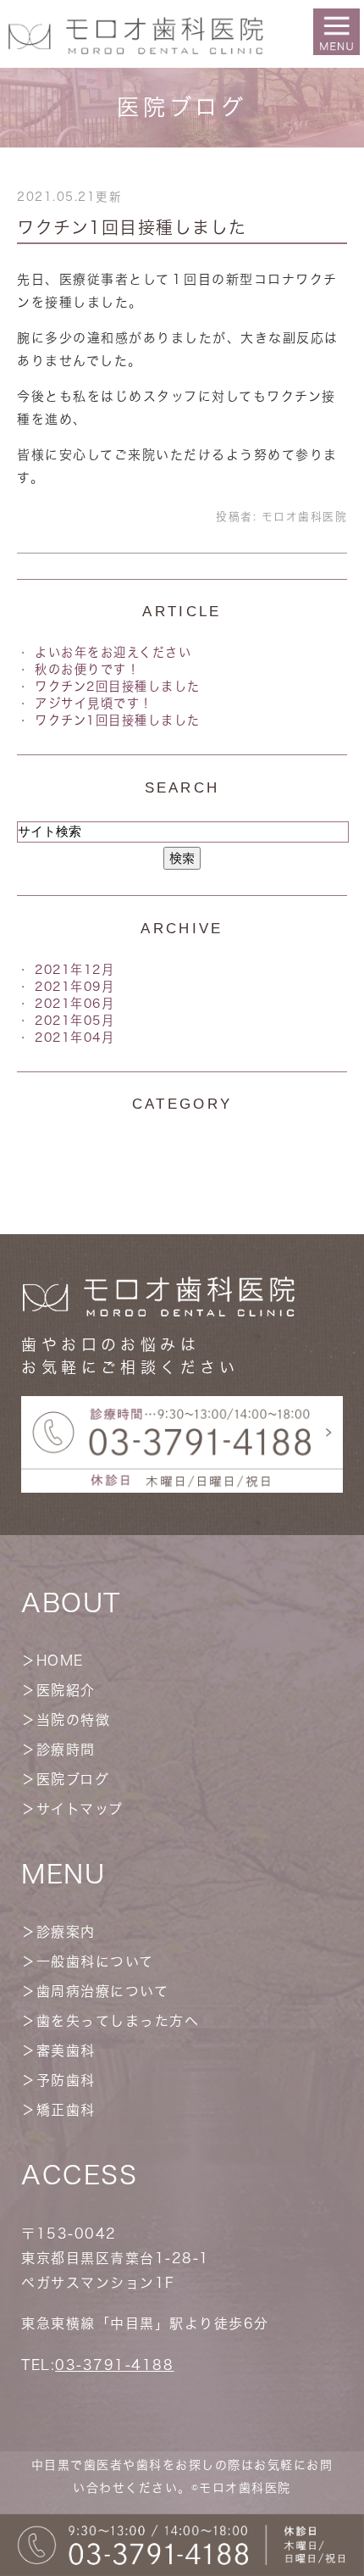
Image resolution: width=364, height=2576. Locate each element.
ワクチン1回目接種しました (132, 227)
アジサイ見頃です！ (94, 703)
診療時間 (66, 1750)
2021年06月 (74, 1003)
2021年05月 (74, 1020)
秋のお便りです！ (87, 669)
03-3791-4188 (114, 2365)
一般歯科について (95, 1961)
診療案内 (66, 1932)
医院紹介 (66, 1690)
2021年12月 (74, 969)
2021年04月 (74, 1037)
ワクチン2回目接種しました (118, 686)
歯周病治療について (103, 1991)
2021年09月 (74, 986)
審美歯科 (66, 2050)
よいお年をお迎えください (113, 652)
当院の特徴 (74, 1720)
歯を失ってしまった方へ (118, 2021)
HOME (60, 1661)
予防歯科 (66, 2080)
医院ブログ (73, 1779)
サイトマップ (80, 1809)
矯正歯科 (66, 2110)
